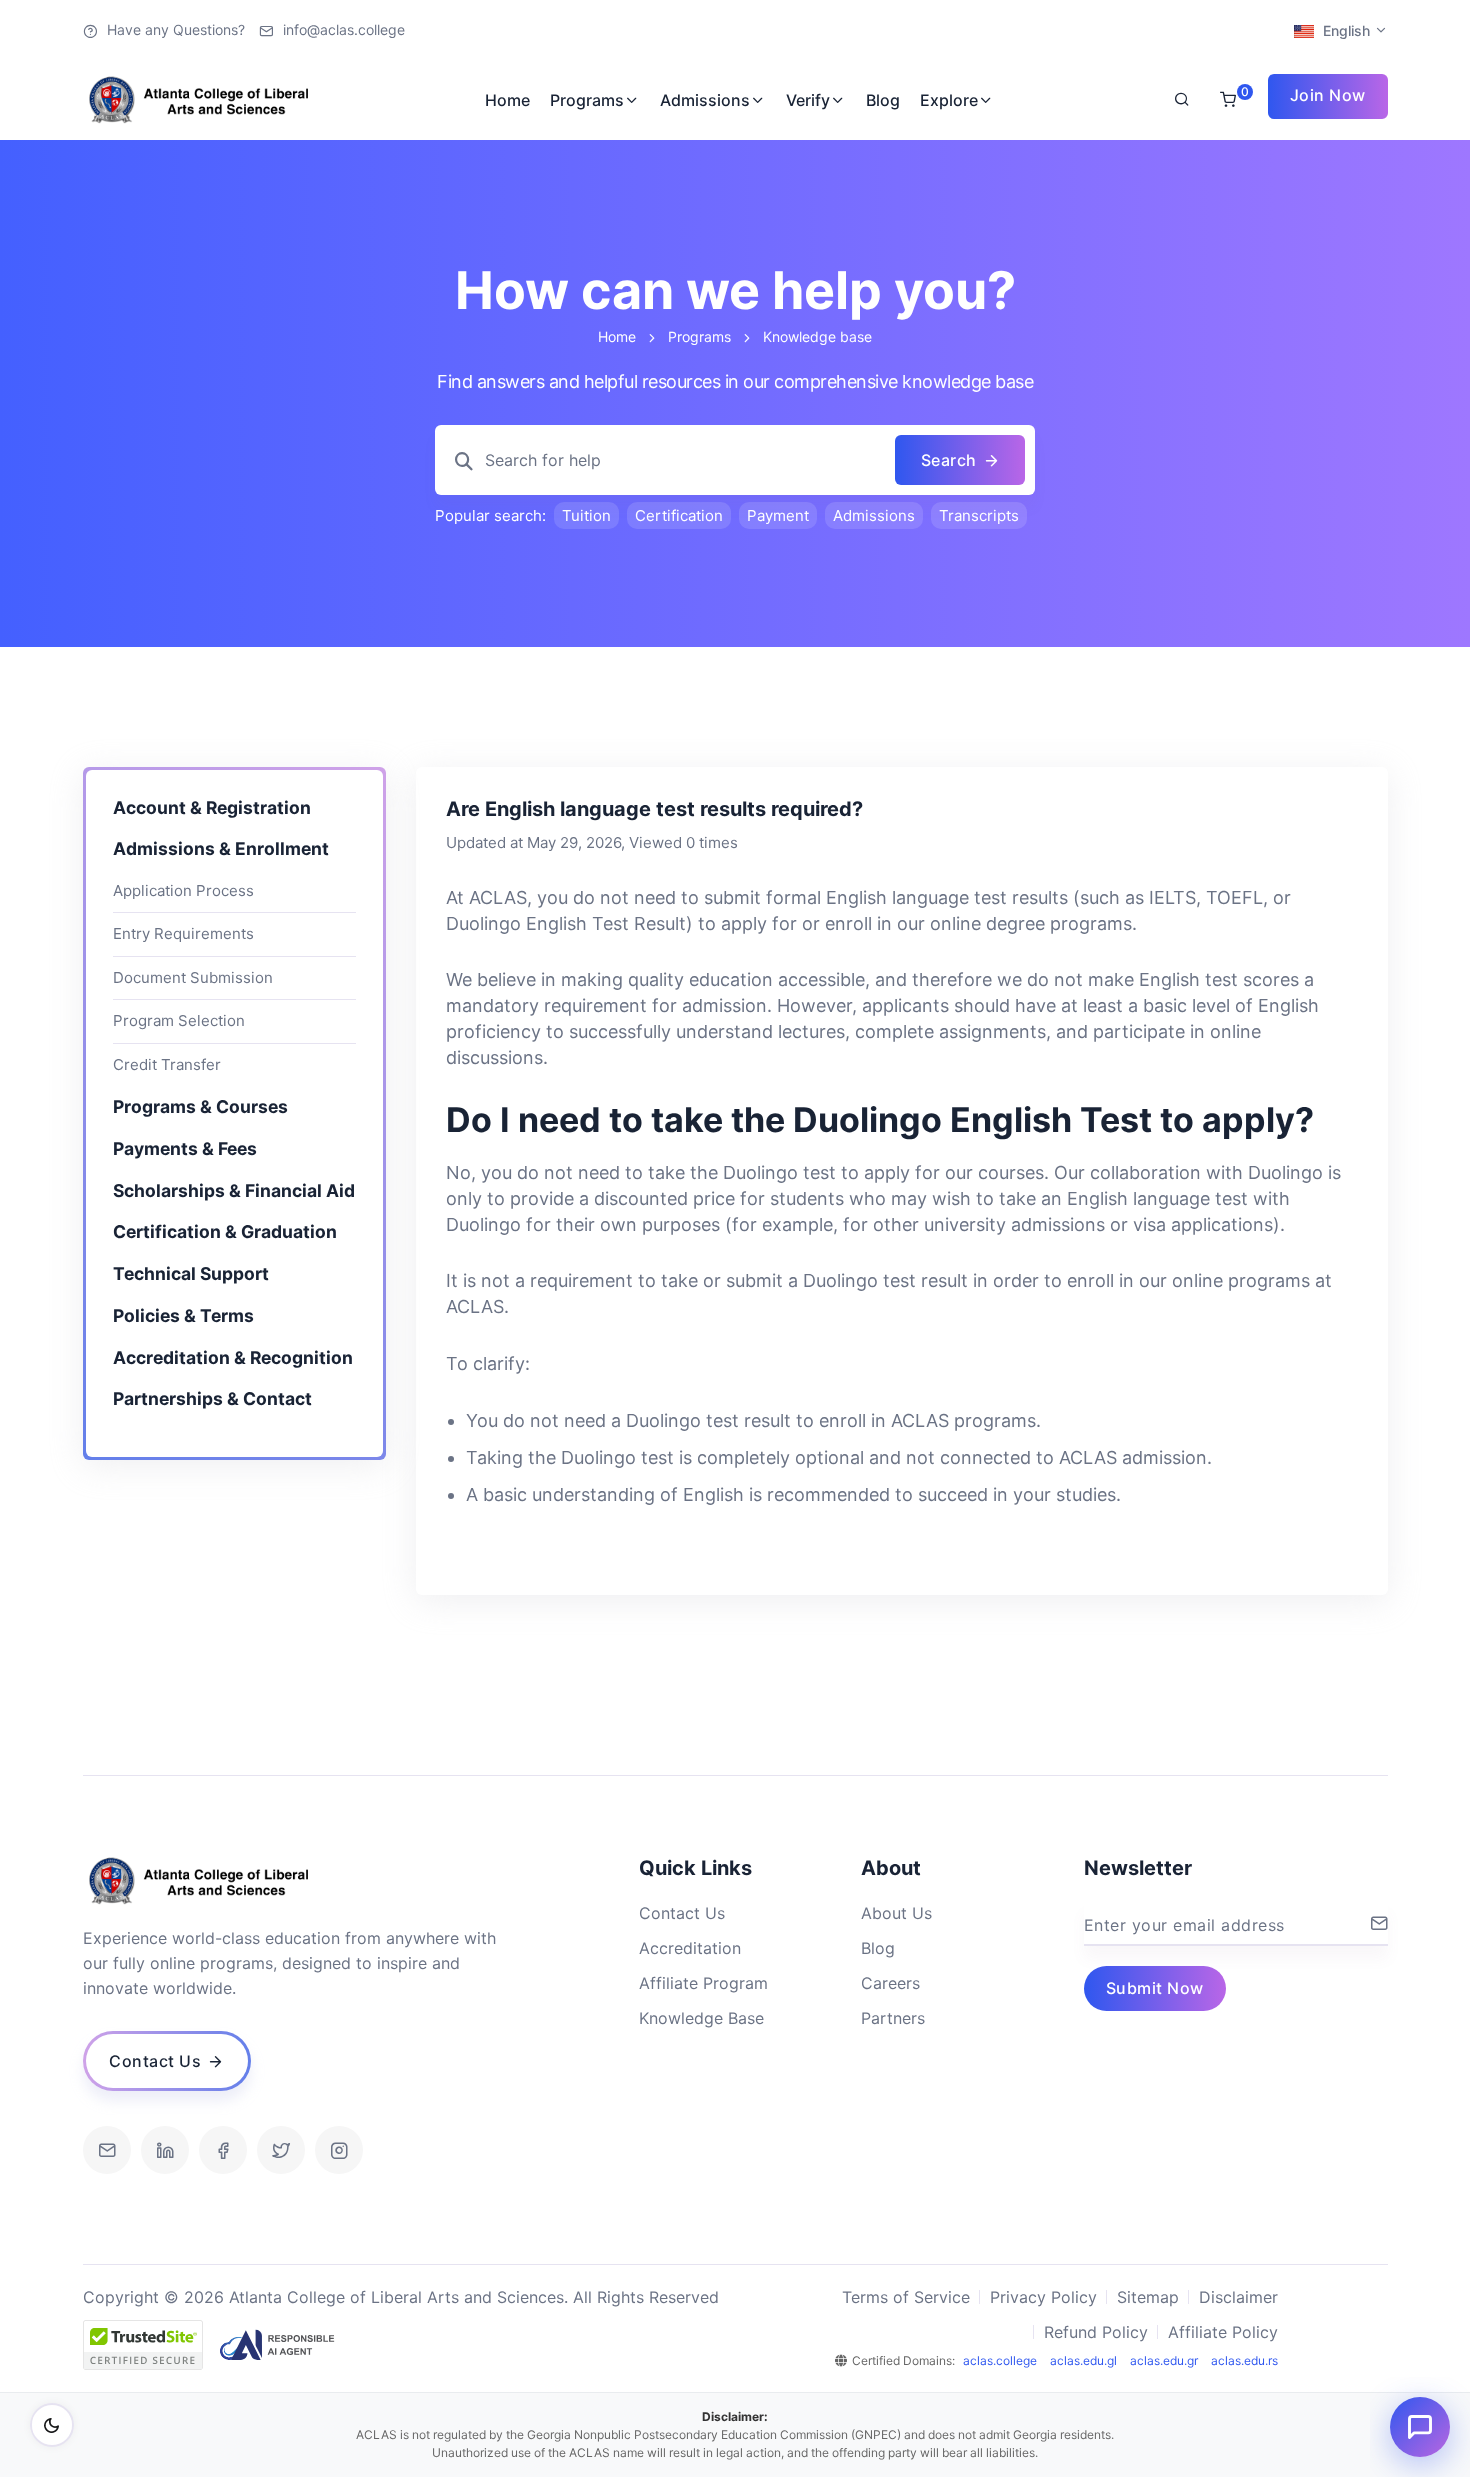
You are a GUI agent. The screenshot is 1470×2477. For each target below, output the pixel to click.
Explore (949, 100)
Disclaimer (1238, 2297)
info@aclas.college (344, 29)
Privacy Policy (1043, 2297)
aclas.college (1000, 2360)
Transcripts (979, 515)
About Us (896, 1913)
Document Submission (193, 978)
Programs (587, 100)
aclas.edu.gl (1083, 2360)
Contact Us (682, 1913)
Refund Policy (1096, 2332)
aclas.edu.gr (1164, 2360)
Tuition (586, 515)
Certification (679, 515)
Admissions (705, 100)
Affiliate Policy (1223, 2332)
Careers (890, 1983)
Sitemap (1148, 2297)
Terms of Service (906, 2297)
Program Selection (179, 1021)
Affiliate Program (703, 1983)
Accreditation (690, 1948)
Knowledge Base (701, 2018)
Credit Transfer (167, 1065)
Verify (808, 100)
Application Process (183, 891)
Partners (893, 2018)
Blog (883, 100)
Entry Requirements (183, 934)
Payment (778, 515)
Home (507, 100)
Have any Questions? (176, 29)
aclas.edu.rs (1244, 2360)
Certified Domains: (903, 2360)
